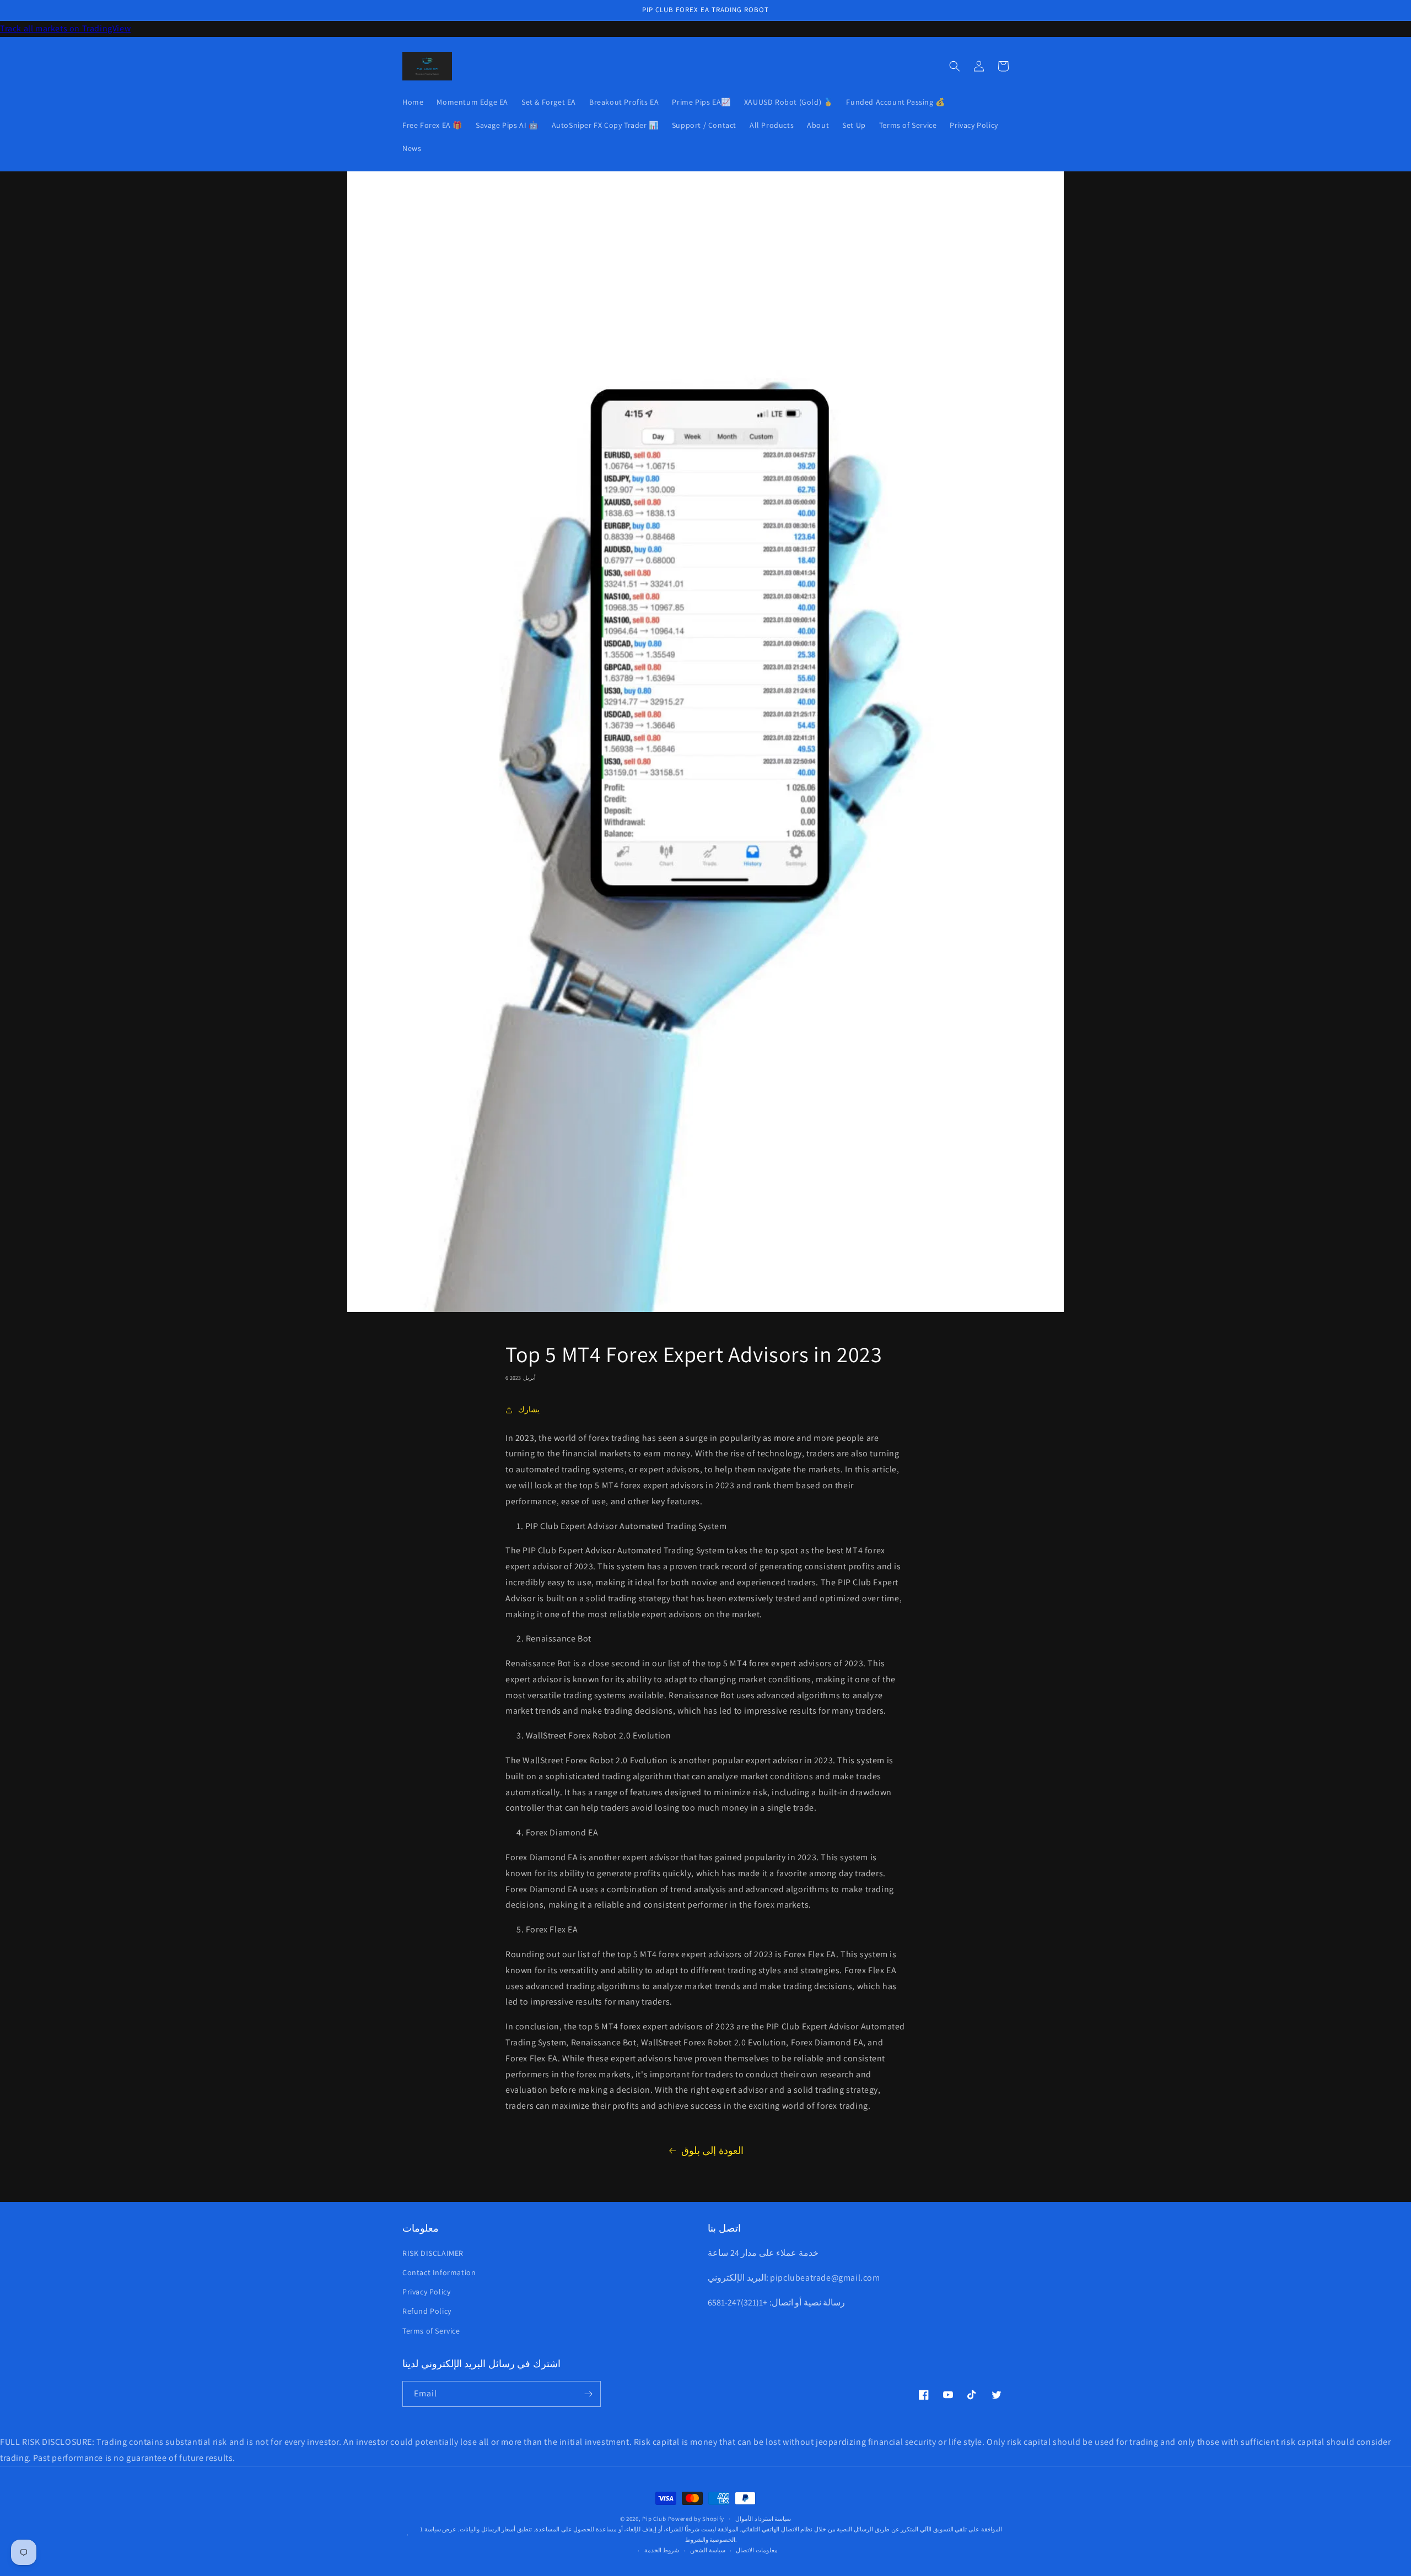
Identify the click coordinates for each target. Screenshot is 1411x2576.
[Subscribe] (588, 2394)
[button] (955, 66)
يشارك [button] (529, 1409)
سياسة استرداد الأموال (763, 2519)
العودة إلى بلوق (712, 2150)
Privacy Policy (426, 2292)
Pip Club (654, 2519)
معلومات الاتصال (757, 2550)
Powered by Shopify (696, 2519)
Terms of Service (431, 2331)
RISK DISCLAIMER (433, 2253)
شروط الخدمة (662, 2550)
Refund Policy (427, 2311)
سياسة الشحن (708, 2550)
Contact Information (439, 2272)
